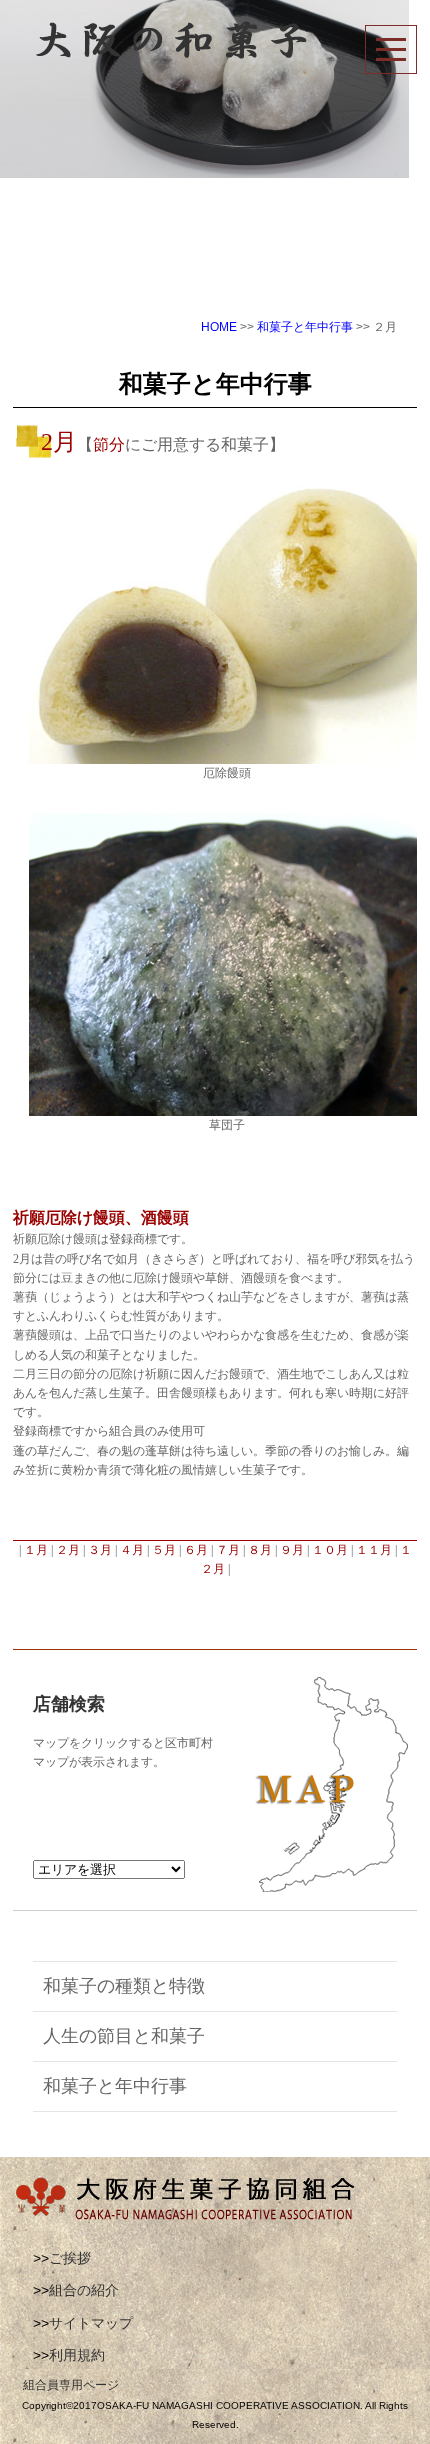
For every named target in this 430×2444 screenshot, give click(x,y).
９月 (293, 1550)
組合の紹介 (84, 2290)
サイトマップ (91, 2323)
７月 (229, 1550)
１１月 (375, 1550)
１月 (37, 1550)
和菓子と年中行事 (305, 327)
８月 (261, 1550)
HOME (219, 327)
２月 (69, 1550)
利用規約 (77, 2355)
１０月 (331, 1550)
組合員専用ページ (71, 2385)
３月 (100, 1550)
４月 (133, 1550)
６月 (197, 1550)
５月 (165, 1550)
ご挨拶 (70, 2258)
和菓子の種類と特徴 (124, 1986)
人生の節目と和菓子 (124, 2036)
